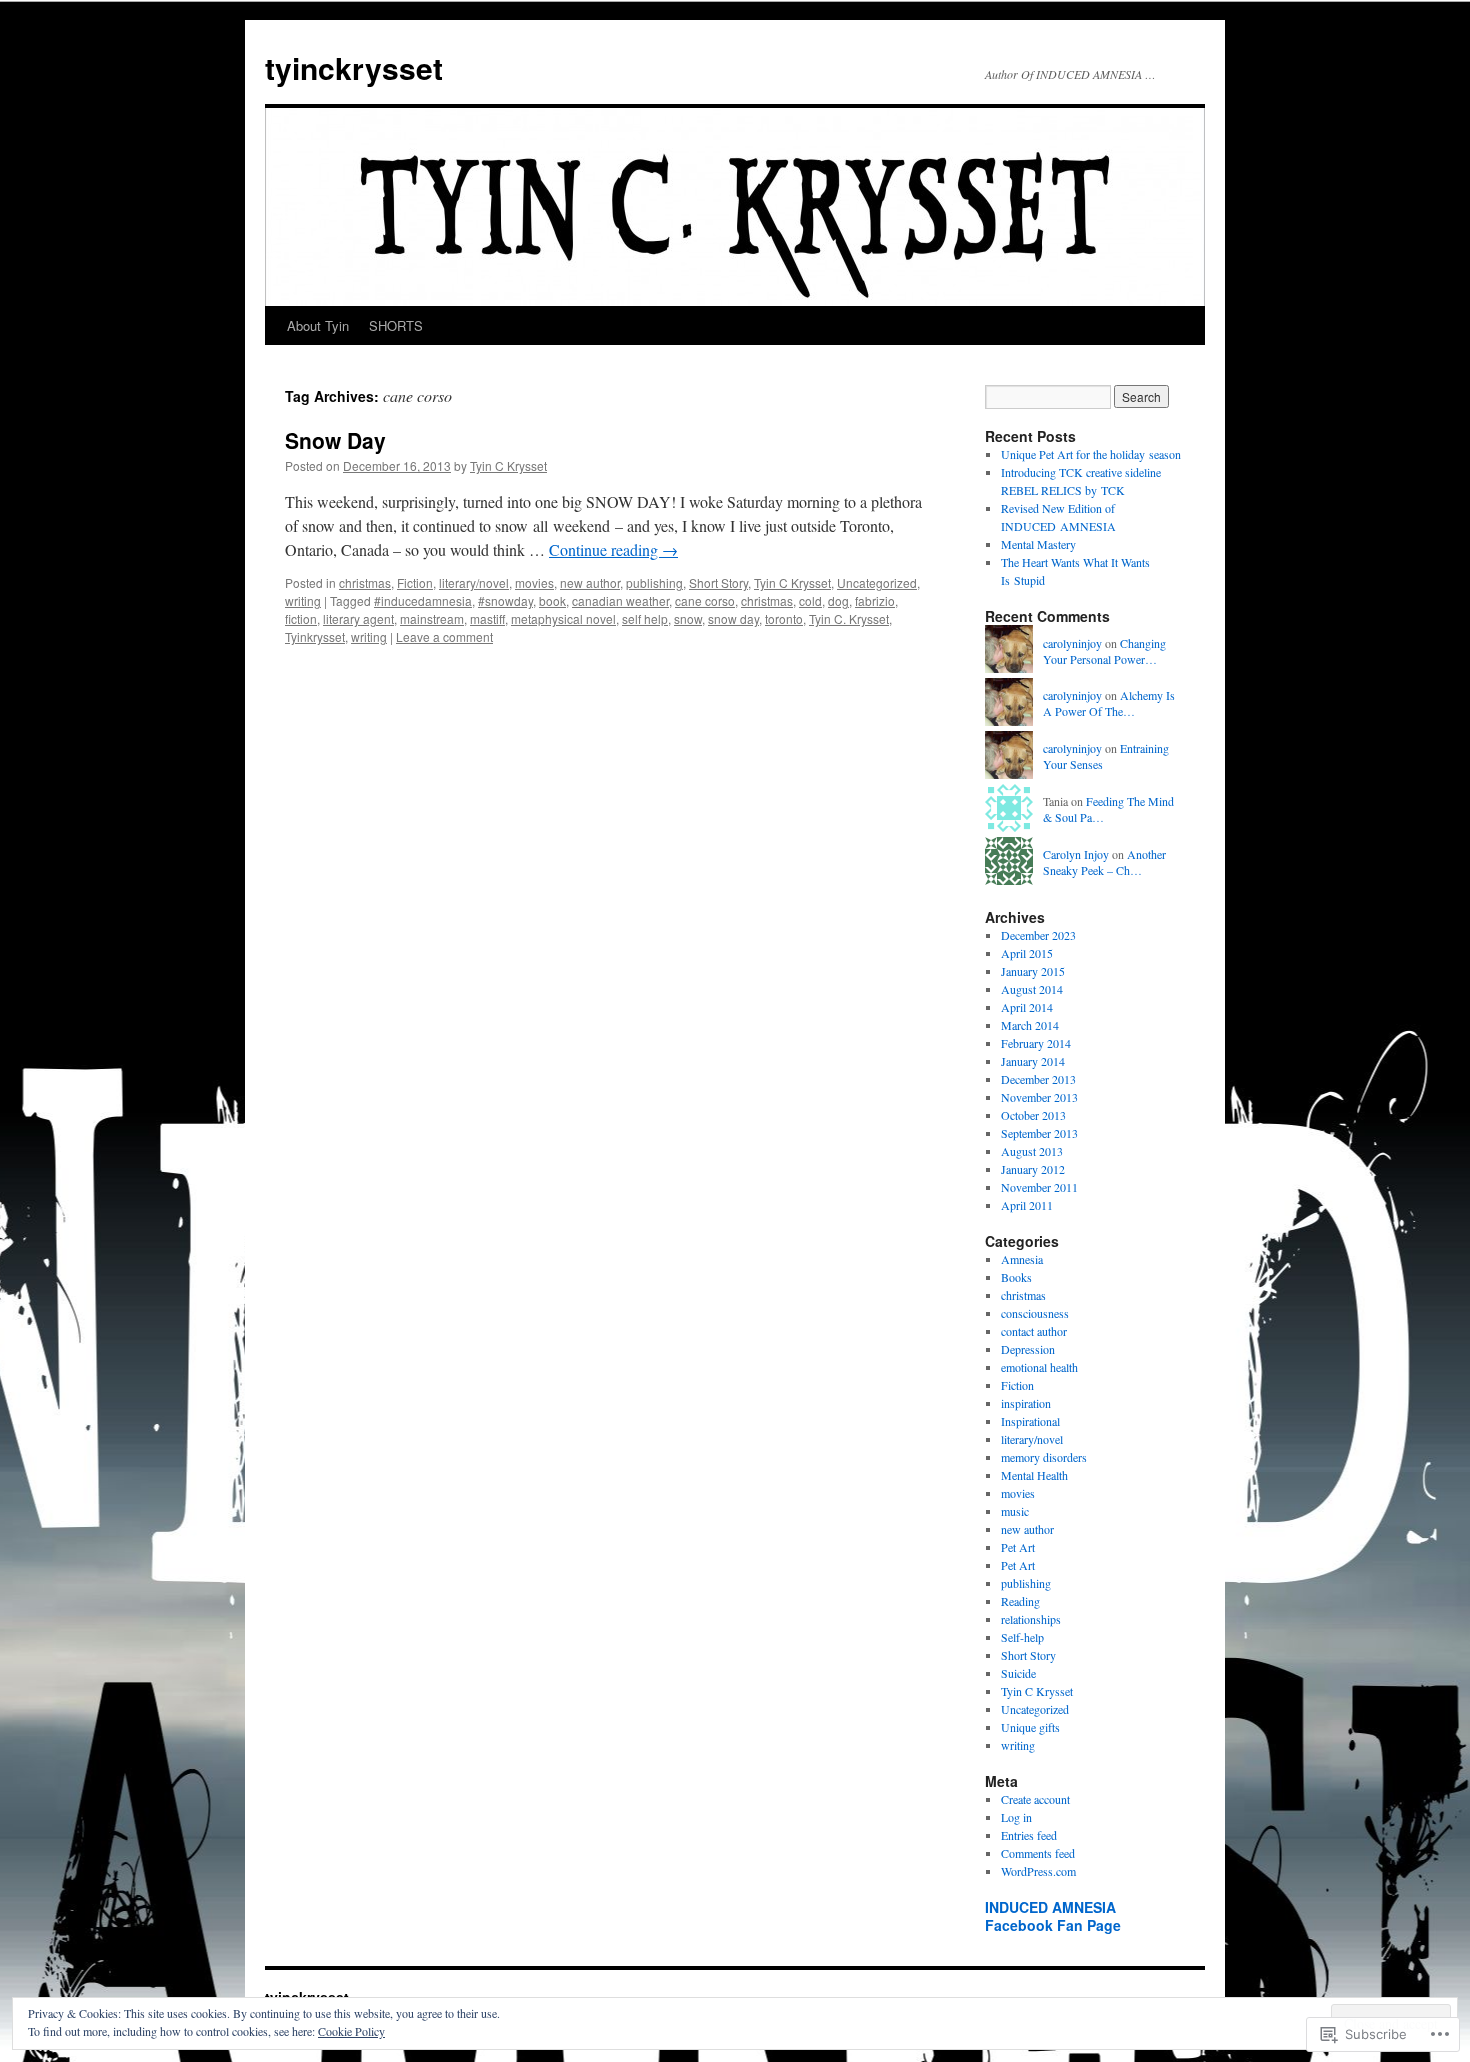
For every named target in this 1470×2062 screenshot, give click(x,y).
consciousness (1035, 1313)
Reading (1020, 1601)
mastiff (487, 618)
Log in (1016, 1817)
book (552, 600)
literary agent (358, 618)
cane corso (705, 600)
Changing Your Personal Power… (1104, 651)
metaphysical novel (563, 618)
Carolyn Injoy (1076, 854)
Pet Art (1018, 1547)
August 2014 (1032, 989)
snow (688, 618)
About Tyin (318, 325)
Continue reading (613, 549)
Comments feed (1038, 1853)
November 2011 (1039, 1187)
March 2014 (1030, 1025)
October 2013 (1033, 1115)
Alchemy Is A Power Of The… (1109, 703)
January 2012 (1033, 1169)
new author (590, 582)
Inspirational (1030, 1421)
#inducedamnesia (423, 600)
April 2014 (1027, 1007)
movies (534, 582)
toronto (784, 618)
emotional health (1039, 1367)
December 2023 (1038, 935)
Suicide (1018, 1673)
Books (1016, 1277)
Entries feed (1029, 1835)
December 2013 (1038, 1079)
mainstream (432, 618)
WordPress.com (1038, 1871)
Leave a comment (444, 636)
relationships (1031, 1619)
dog (838, 600)
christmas (365, 582)
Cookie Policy (351, 2031)
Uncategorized (877, 582)
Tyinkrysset (315, 636)
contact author (1034, 1331)
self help (645, 618)
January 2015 (1033, 971)
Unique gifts (1030, 1727)
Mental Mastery (1038, 544)
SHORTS (396, 325)
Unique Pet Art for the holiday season (1091, 454)
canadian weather (620, 600)
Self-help (1022, 1637)
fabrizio (875, 600)
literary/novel (474, 582)
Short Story (718, 582)
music (1015, 1511)
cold (810, 600)
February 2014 (1036, 1043)
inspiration (1026, 1403)
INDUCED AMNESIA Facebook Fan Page (1053, 1916)
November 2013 (1039, 1097)
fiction (301, 618)
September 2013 (1039, 1133)
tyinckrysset (354, 67)
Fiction (415, 582)
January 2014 (1033, 1061)
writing (303, 600)
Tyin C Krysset (508, 465)
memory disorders (1044, 1457)
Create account (1035, 1799)
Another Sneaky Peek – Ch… (1104, 862)
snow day (733, 618)
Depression (1028, 1349)
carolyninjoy (1072, 643)
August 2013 (1032, 1151)
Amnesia (1022, 1259)
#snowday (505, 600)
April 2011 (1027, 1205)
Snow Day (335, 440)
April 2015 (1027, 953)
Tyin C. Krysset (849, 618)
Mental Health (1034, 1475)
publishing (654, 582)
